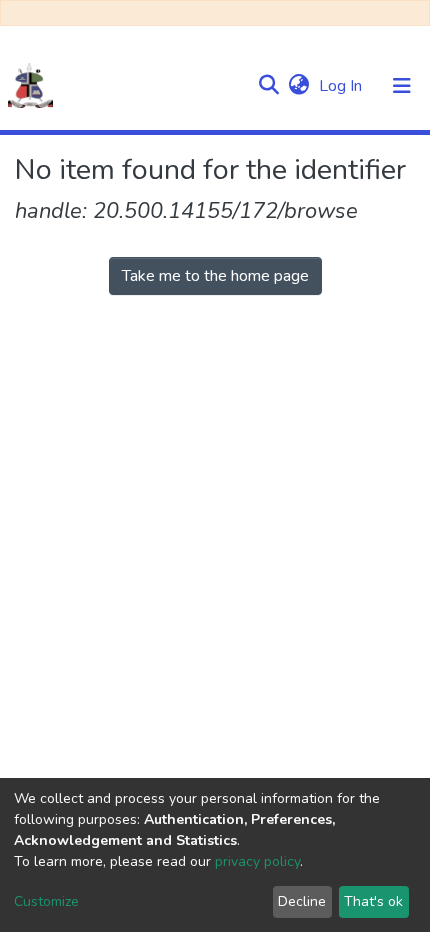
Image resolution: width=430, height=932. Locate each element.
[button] (298, 86)
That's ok (373, 901)
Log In (342, 86)
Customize (46, 901)
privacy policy (257, 861)
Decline (302, 901)
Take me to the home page (215, 276)
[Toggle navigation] (402, 86)
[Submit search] (268, 86)
